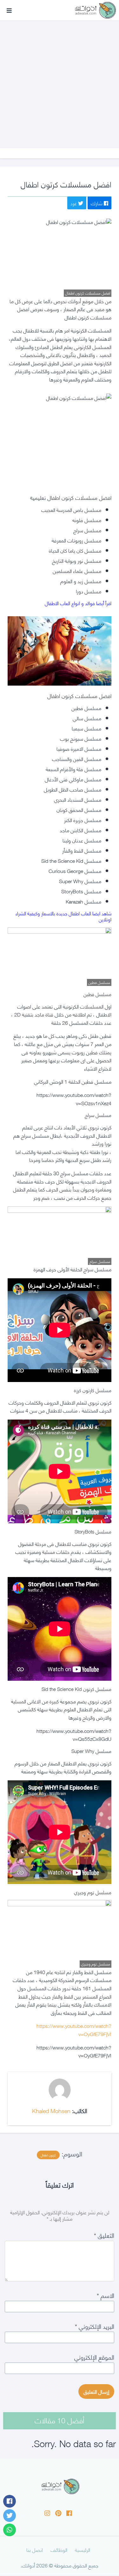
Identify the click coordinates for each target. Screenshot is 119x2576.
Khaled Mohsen (51, 2110)
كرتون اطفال (48, 2155)
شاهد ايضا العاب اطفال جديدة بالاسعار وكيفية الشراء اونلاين (63, 916)
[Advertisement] (60, 78)
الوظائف (59, 2549)
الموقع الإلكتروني (94, 2357)
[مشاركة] (10, 2501)
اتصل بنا (35, 2549)
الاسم (106, 2295)
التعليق (104, 2235)
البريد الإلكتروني (95, 2326)
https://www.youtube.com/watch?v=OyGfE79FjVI (74, 2030)
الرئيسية (83, 2549)
